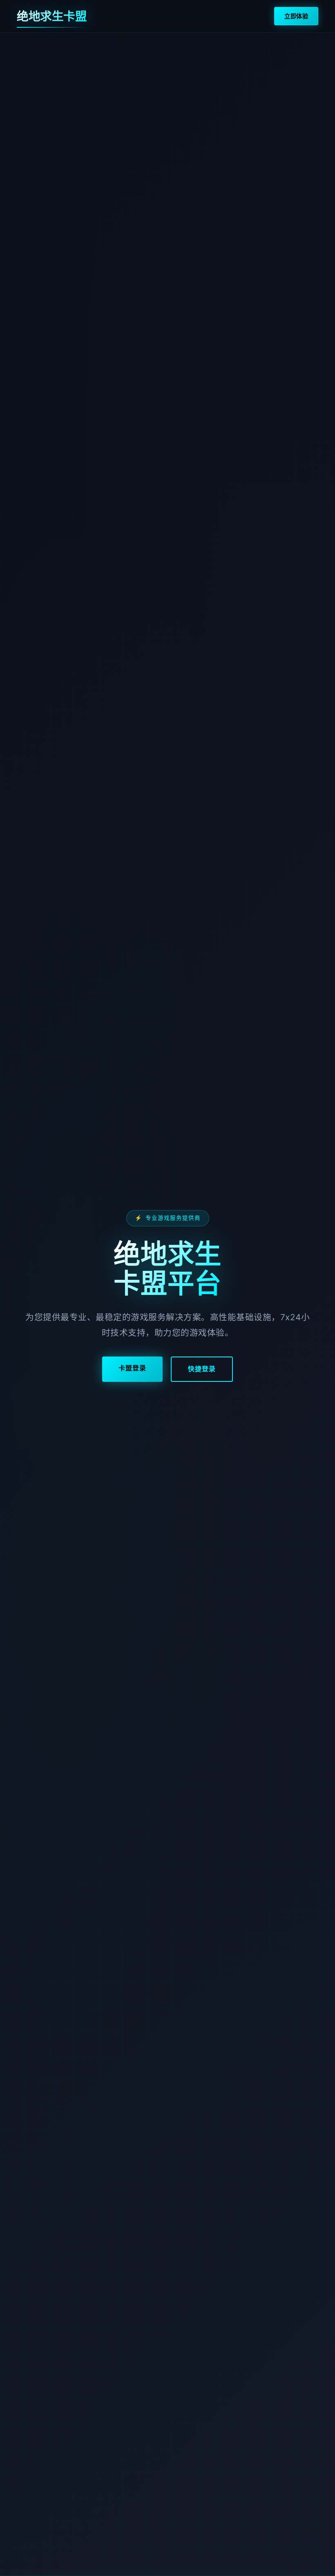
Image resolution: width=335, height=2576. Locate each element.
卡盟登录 (132, 1368)
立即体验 (296, 16)
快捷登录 (202, 1369)
